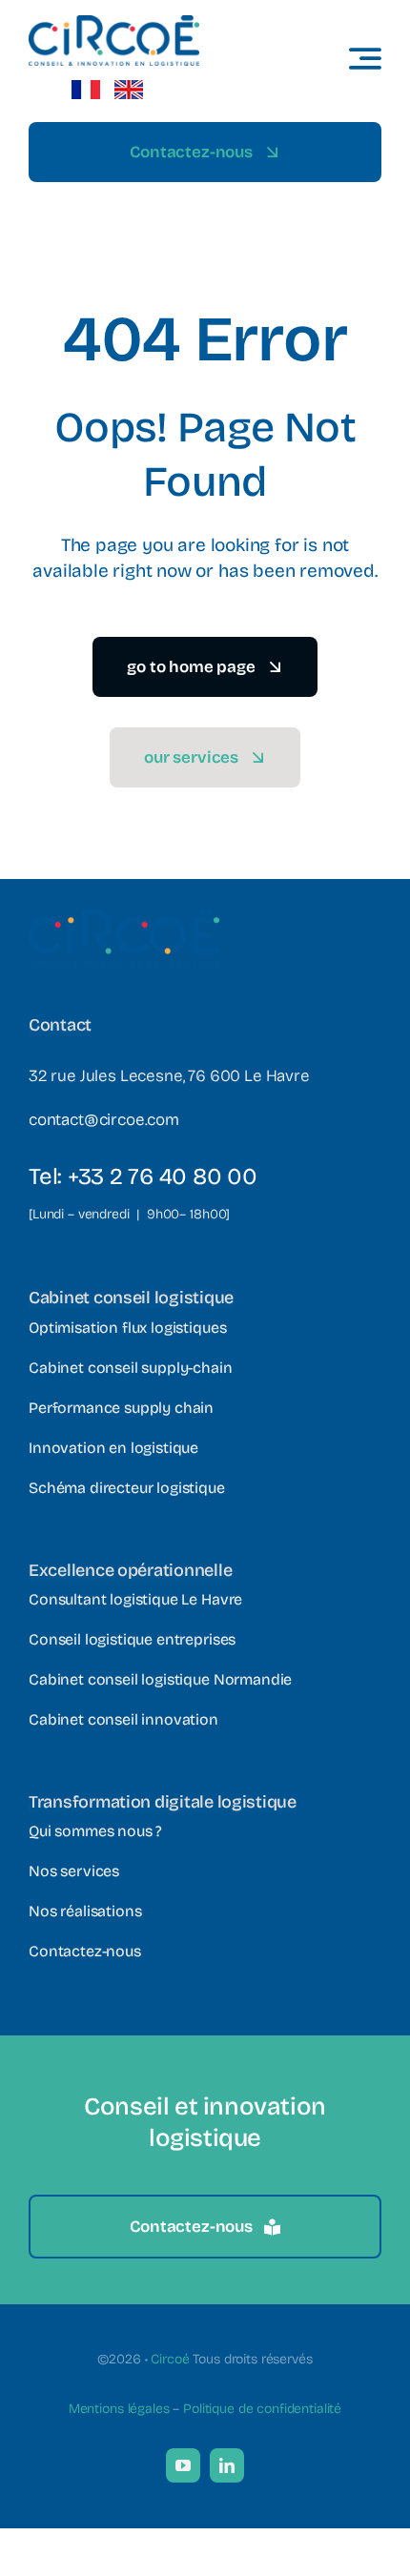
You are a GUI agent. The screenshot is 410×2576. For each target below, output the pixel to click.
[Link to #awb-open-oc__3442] (365, 58)
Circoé (170, 2359)
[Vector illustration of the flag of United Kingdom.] (129, 88)
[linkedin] (227, 2465)
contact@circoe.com (104, 1120)
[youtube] (183, 2465)
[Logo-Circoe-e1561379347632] (114, 23)
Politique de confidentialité (262, 2409)
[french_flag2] (86, 88)
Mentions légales (119, 2409)
